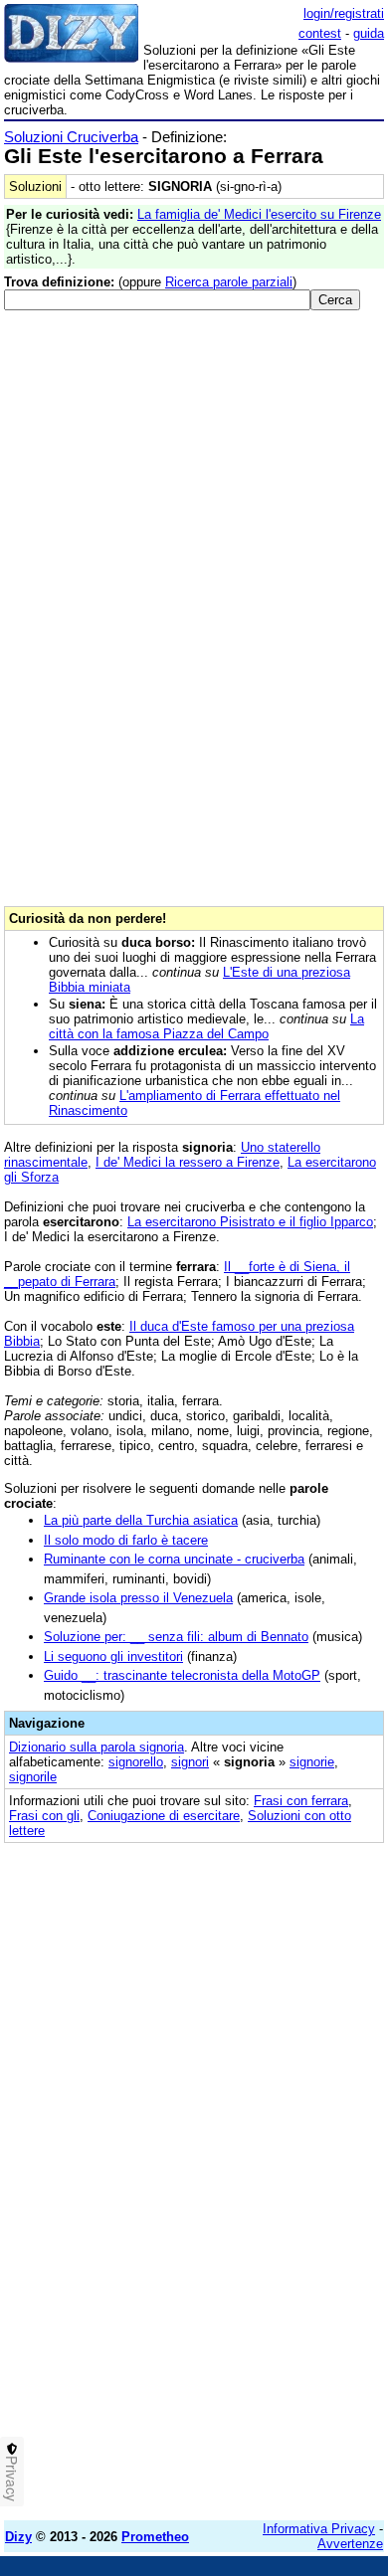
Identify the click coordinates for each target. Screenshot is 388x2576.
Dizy (18, 2537)
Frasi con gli (44, 1816)
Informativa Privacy (319, 2529)
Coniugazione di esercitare (164, 1816)
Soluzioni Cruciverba (71, 137)
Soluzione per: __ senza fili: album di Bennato (176, 1637)
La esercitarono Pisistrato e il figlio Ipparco (250, 1222)
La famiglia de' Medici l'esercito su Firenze (259, 214)
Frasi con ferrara (301, 1801)
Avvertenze (350, 2544)
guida (369, 33)
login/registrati (344, 13)
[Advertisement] (194, 2311)
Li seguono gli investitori (113, 1656)
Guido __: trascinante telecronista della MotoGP (182, 1675)
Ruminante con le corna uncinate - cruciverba (174, 1559)
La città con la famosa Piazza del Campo (206, 1026)
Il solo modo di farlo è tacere (126, 1540)
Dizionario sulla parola (97, 1747)
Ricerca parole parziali (229, 282)
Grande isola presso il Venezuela (138, 1598)
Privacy (12, 2479)
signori (190, 1762)
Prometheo (155, 2537)
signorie (312, 1762)
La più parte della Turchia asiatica (141, 1520)
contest (320, 33)
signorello (136, 1762)
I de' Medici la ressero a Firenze (188, 1162)
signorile (33, 1777)
